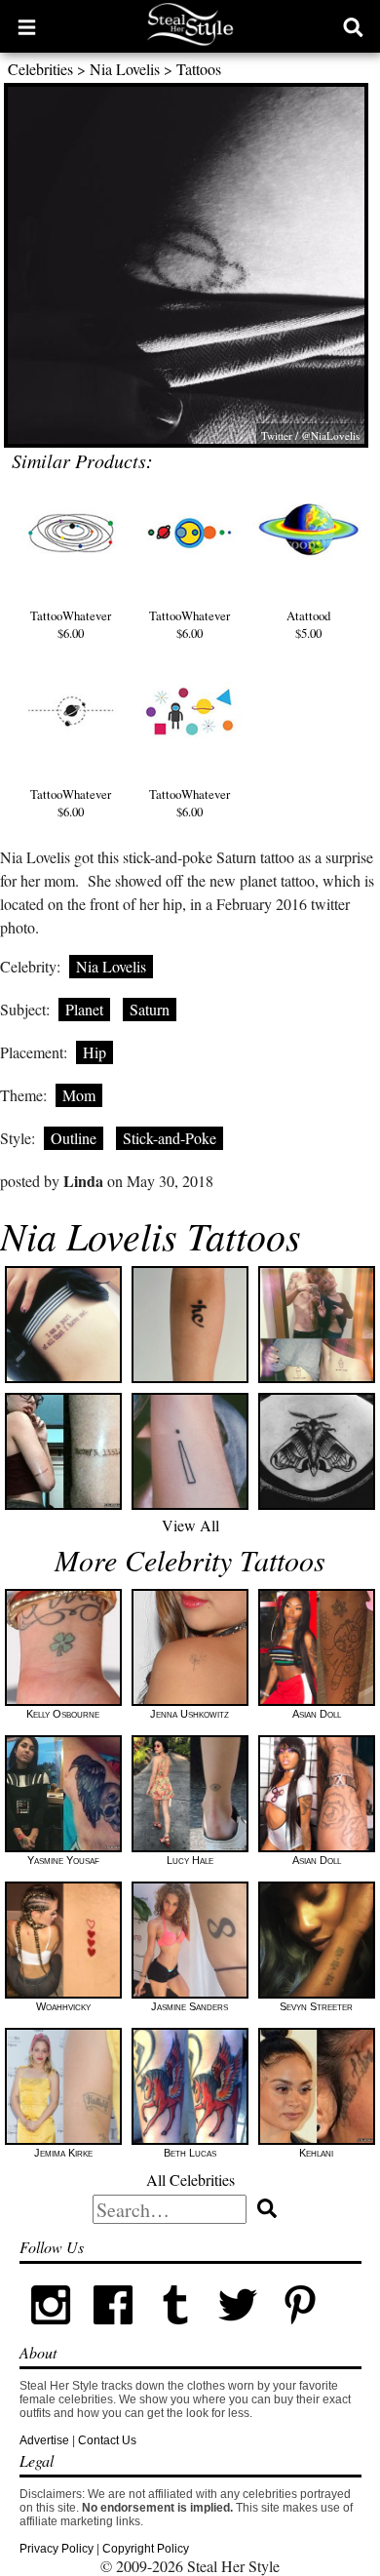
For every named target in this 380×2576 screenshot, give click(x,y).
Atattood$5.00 (308, 624)
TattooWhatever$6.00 (71, 624)
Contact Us (107, 2440)
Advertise (44, 2440)
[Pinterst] (300, 2332)
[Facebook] (113, 2332)
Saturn (150, 1009)
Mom (79, 1095)
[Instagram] (51, 2332)
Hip (95, 1052)
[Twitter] (238, 2332)
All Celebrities (190, 2180)
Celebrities (40, 69)
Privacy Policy (57, 2549)
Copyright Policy (146, 2549)
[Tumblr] (175, 2332)
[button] (27, 26)
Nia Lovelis (125, 69)
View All (190, 1525)
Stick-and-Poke (170, 1138)
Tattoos (199, 69)
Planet (84, 1009)
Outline (74, 1138)
